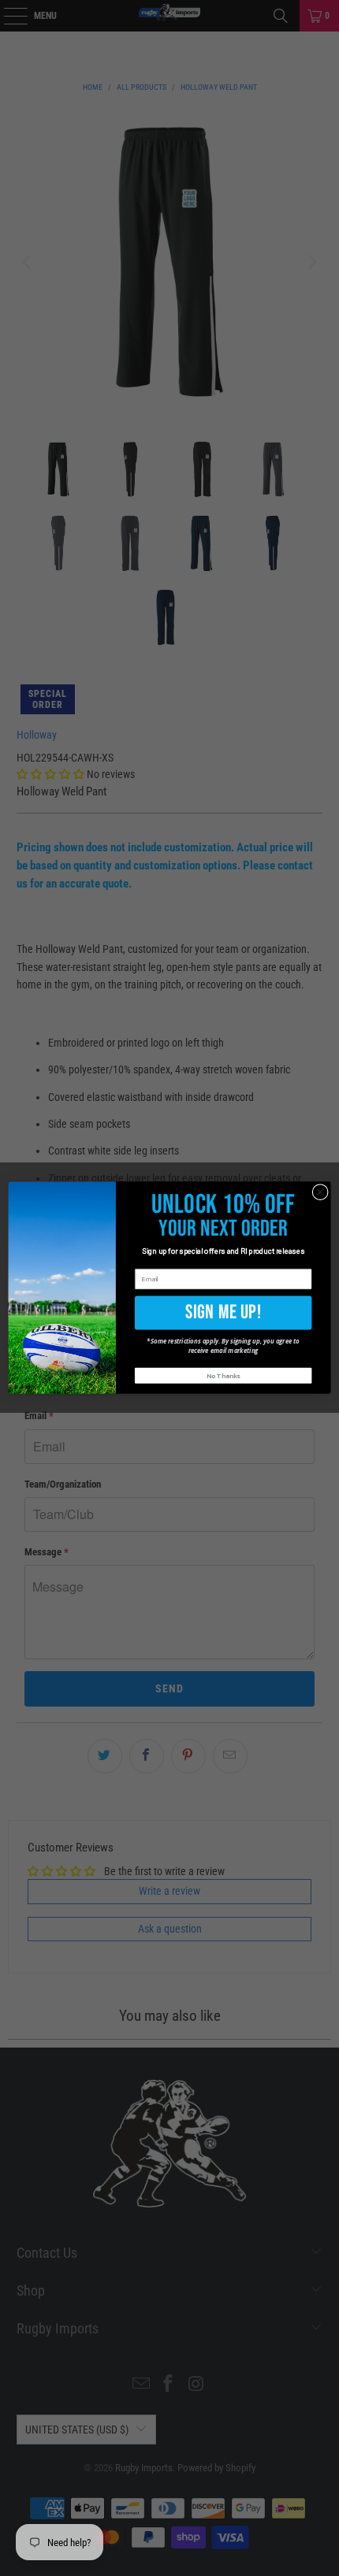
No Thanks (223, 1376)
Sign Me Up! (224, 1313)
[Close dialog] (320, 1192)
